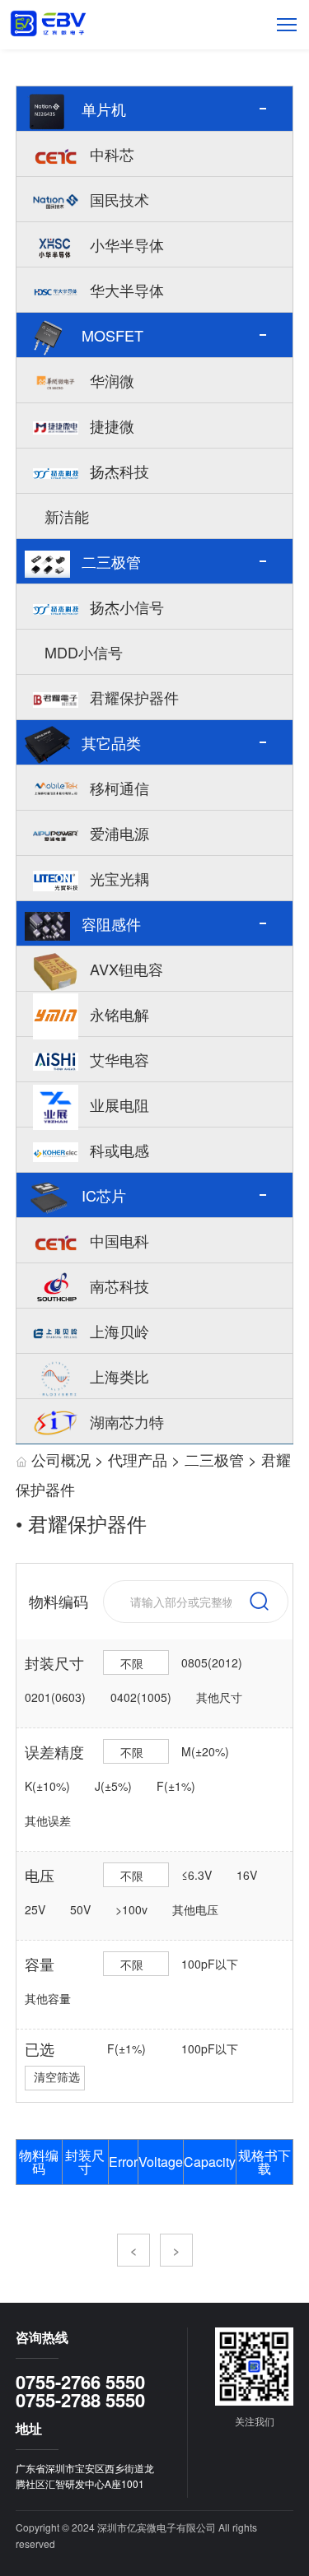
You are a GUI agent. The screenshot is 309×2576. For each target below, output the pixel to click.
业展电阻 (119, 1104)
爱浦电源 (119, 833)
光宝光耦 (119, 878)
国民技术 (119, 199)
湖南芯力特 (127, 1421)
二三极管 (214, 1459)
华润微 (112, 380)
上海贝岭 (119, 1331)
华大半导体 (127, 290)
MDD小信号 (84, 652)
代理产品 (138, 1459)
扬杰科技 (119, 471)
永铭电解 (119, 1014)
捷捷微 (112, 425)
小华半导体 (127, 244)
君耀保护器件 (134, 697)
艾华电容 (119, 1059)
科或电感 (119, 1150)
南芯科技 (119, 1286)
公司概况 (61, 1459)
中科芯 (112, 154)
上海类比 (119, 1376)
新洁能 (67, 516)
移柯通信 (119, 788)
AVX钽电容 (126, 969)
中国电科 (119, 1240)
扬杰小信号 (127, 607)
